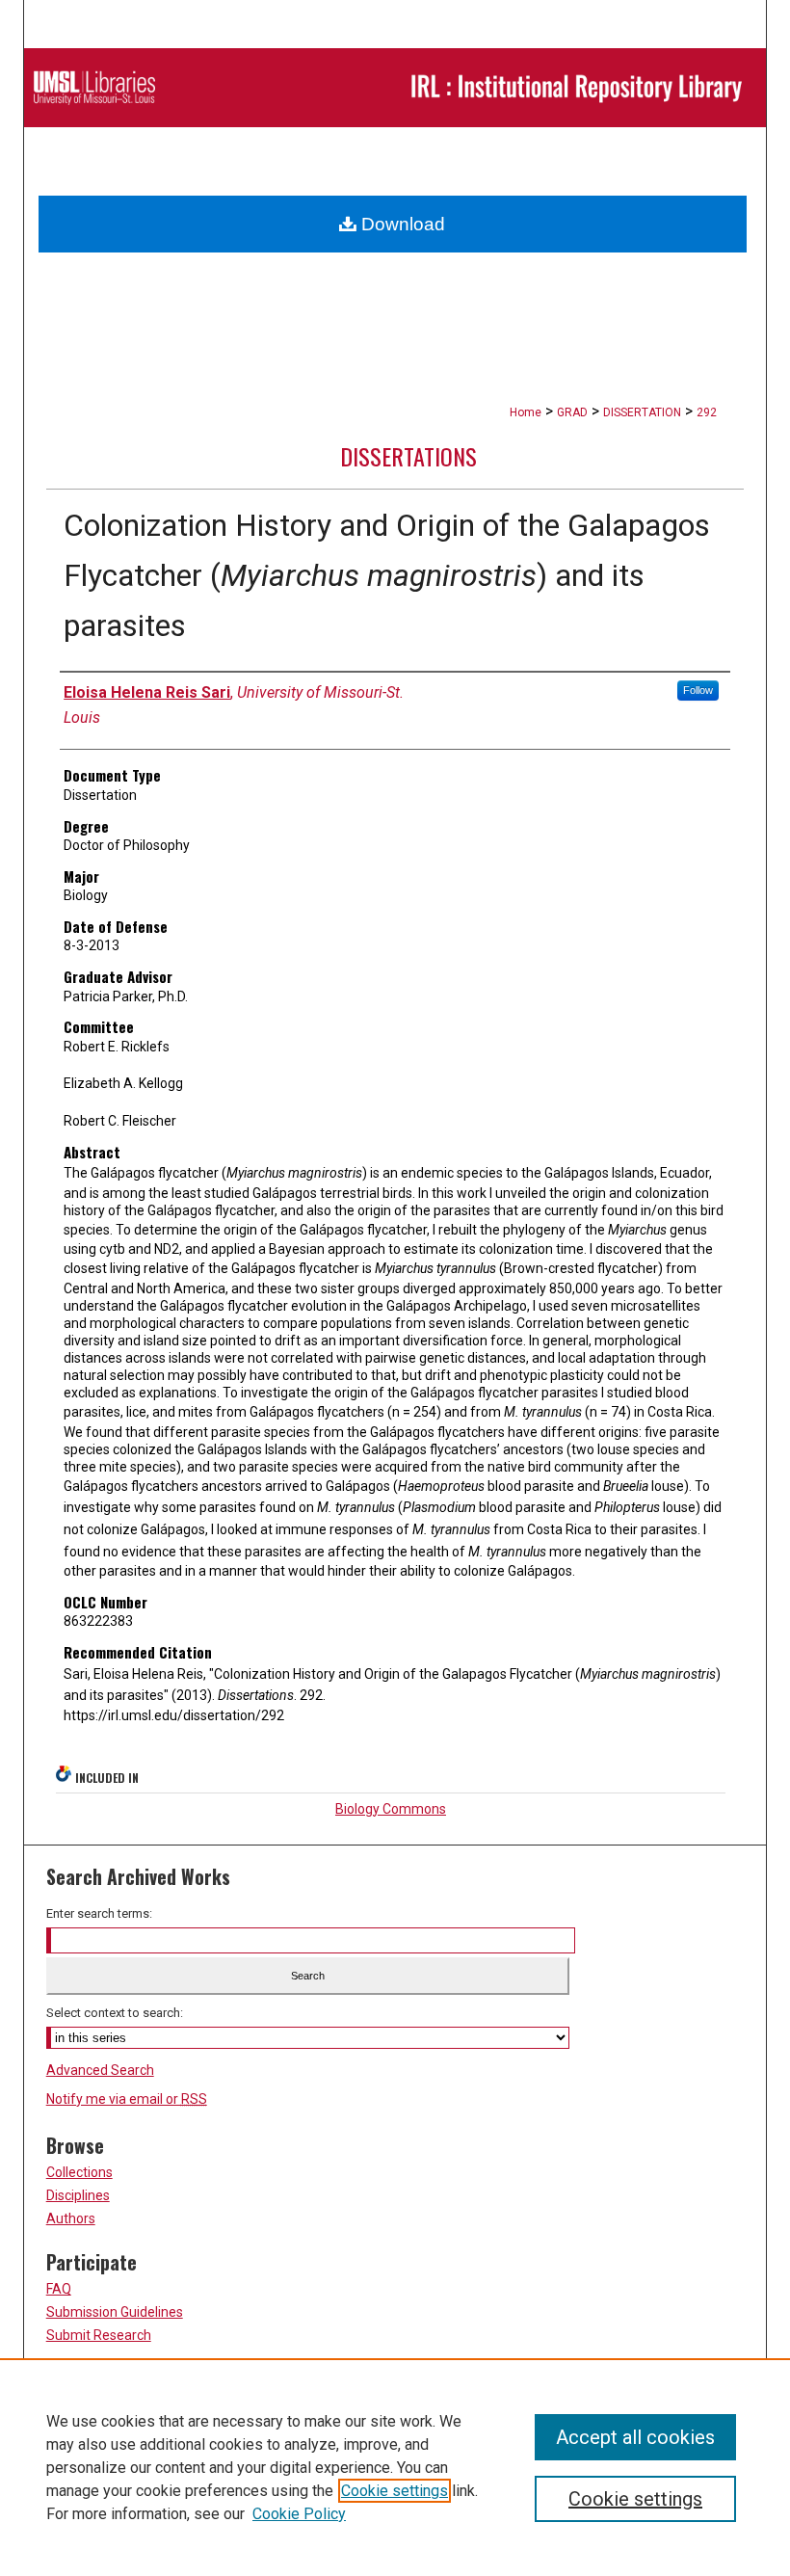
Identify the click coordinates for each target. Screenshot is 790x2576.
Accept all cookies (635, 2437)
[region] (395, 2467)
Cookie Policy (299, 2514)
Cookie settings (395, 2491)
